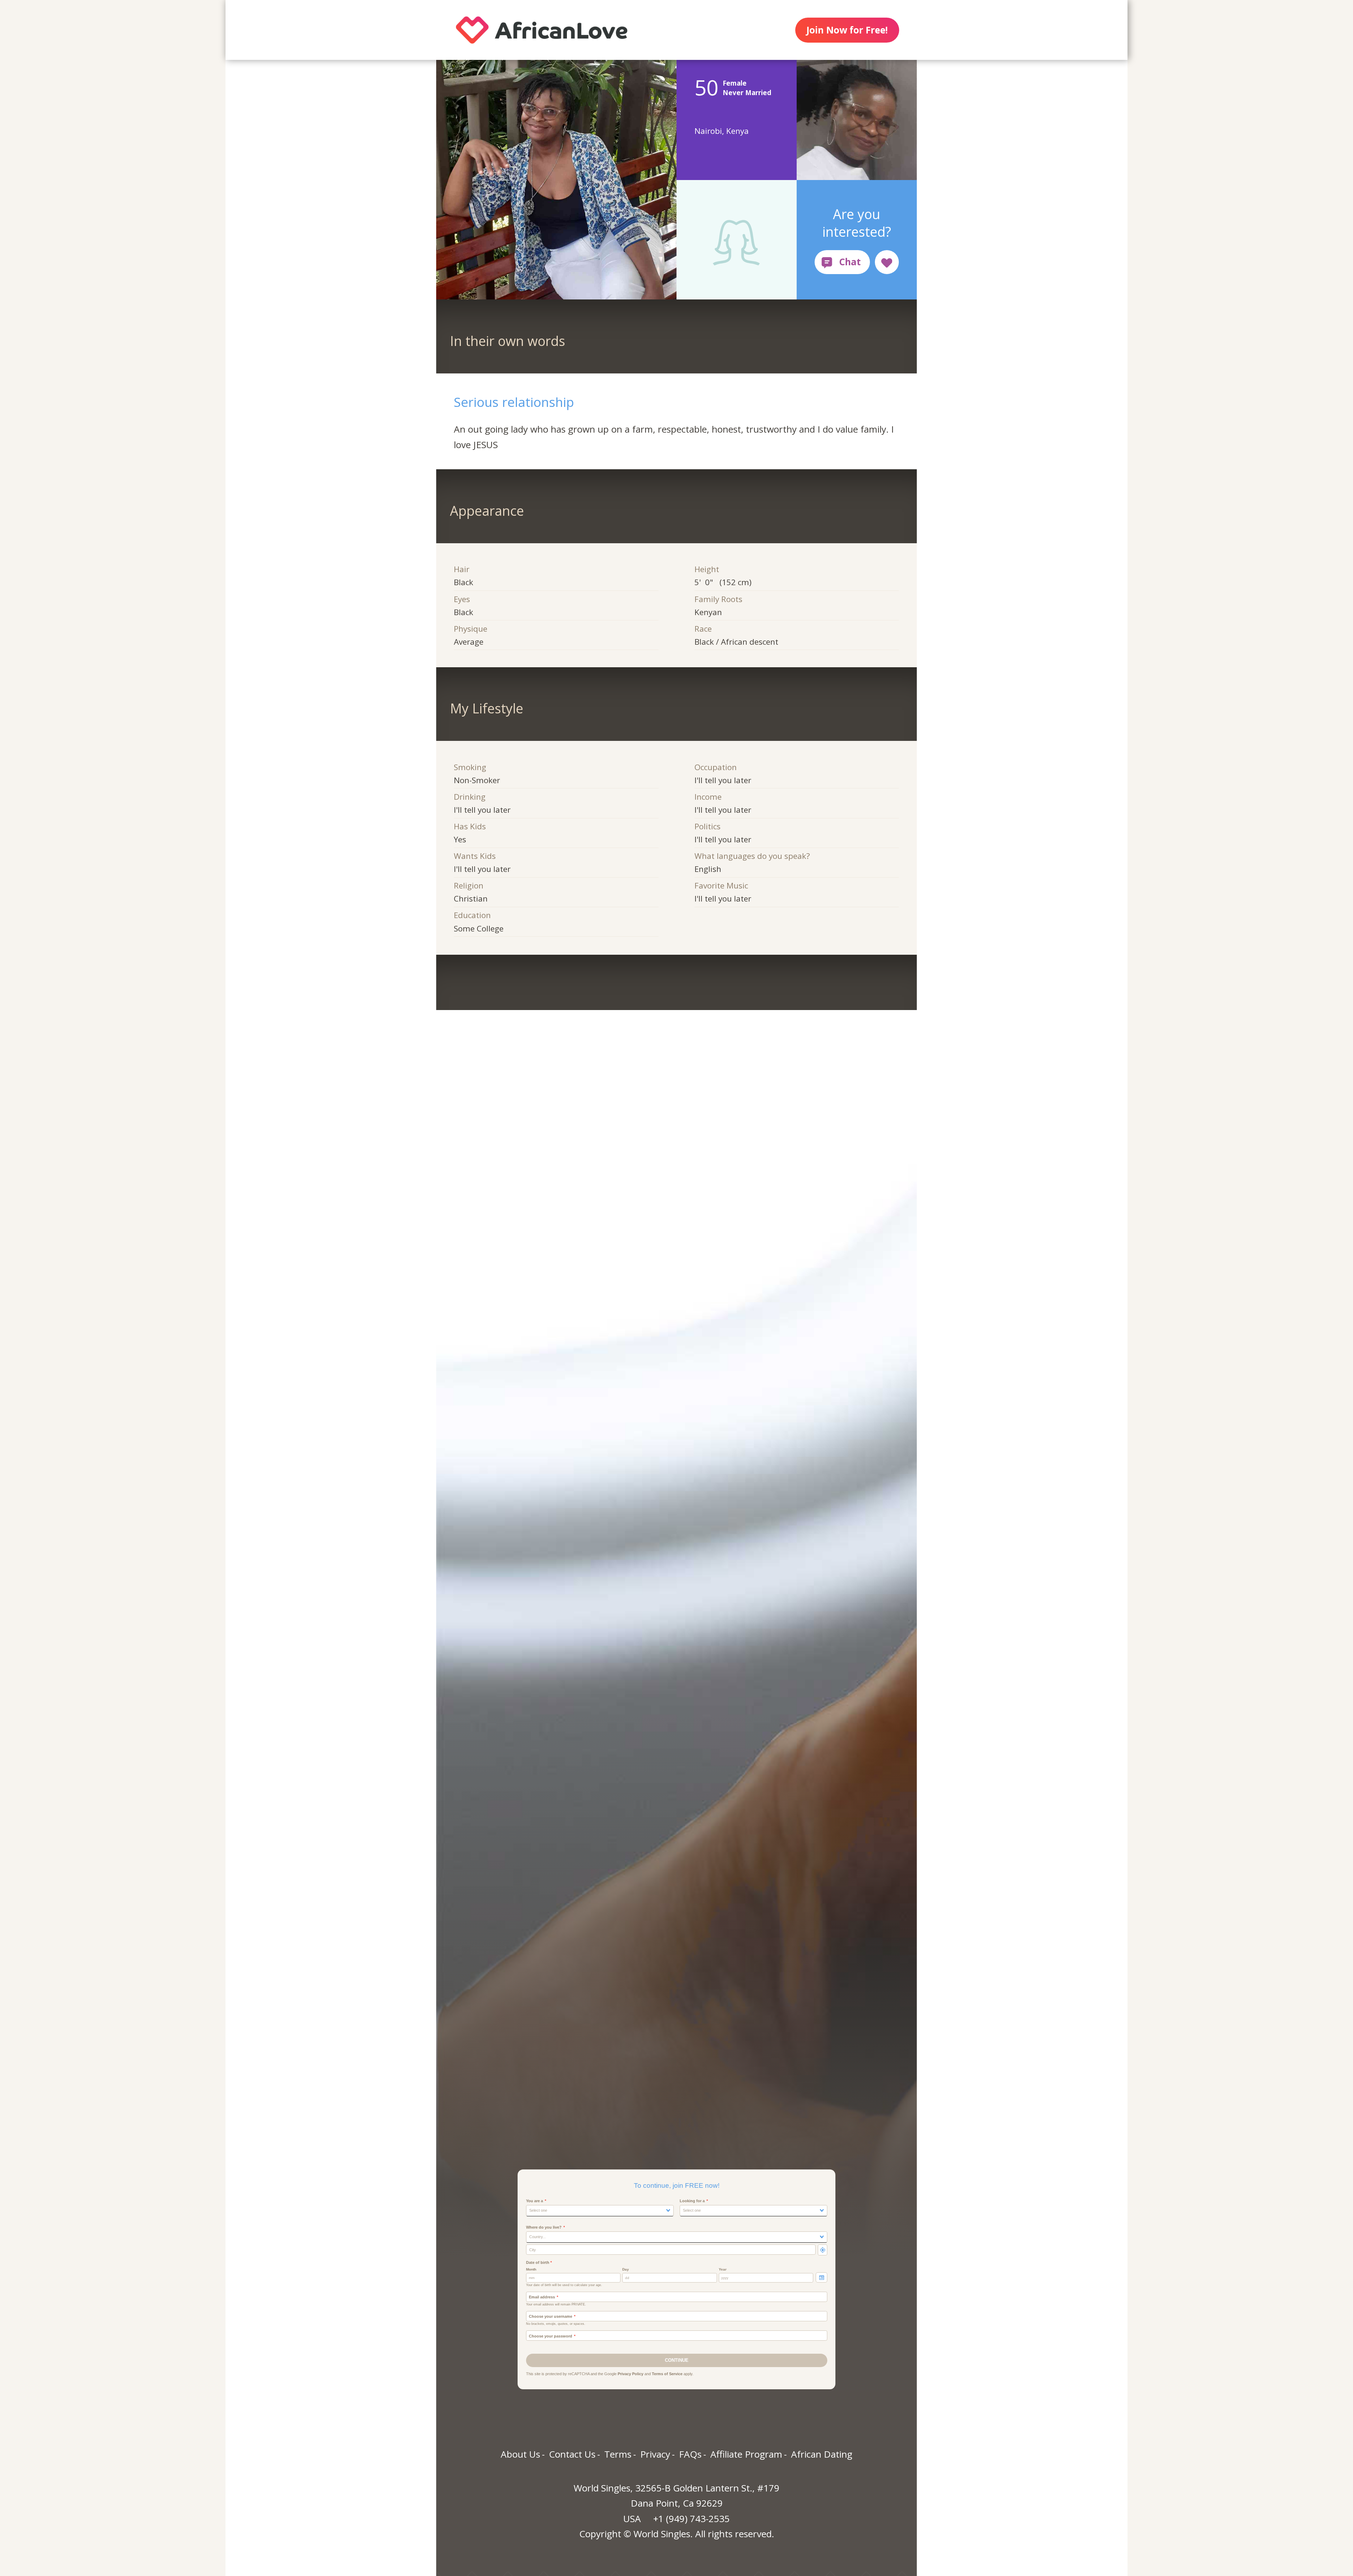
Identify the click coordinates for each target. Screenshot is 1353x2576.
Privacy (655, 2454)
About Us (520, 2454)
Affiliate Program (746, 2454)
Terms (618, 2454)
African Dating (822, 2454)
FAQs (690, 2454)
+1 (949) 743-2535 (691, 2519)
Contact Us (572, 2454)
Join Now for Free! (847, 30)
